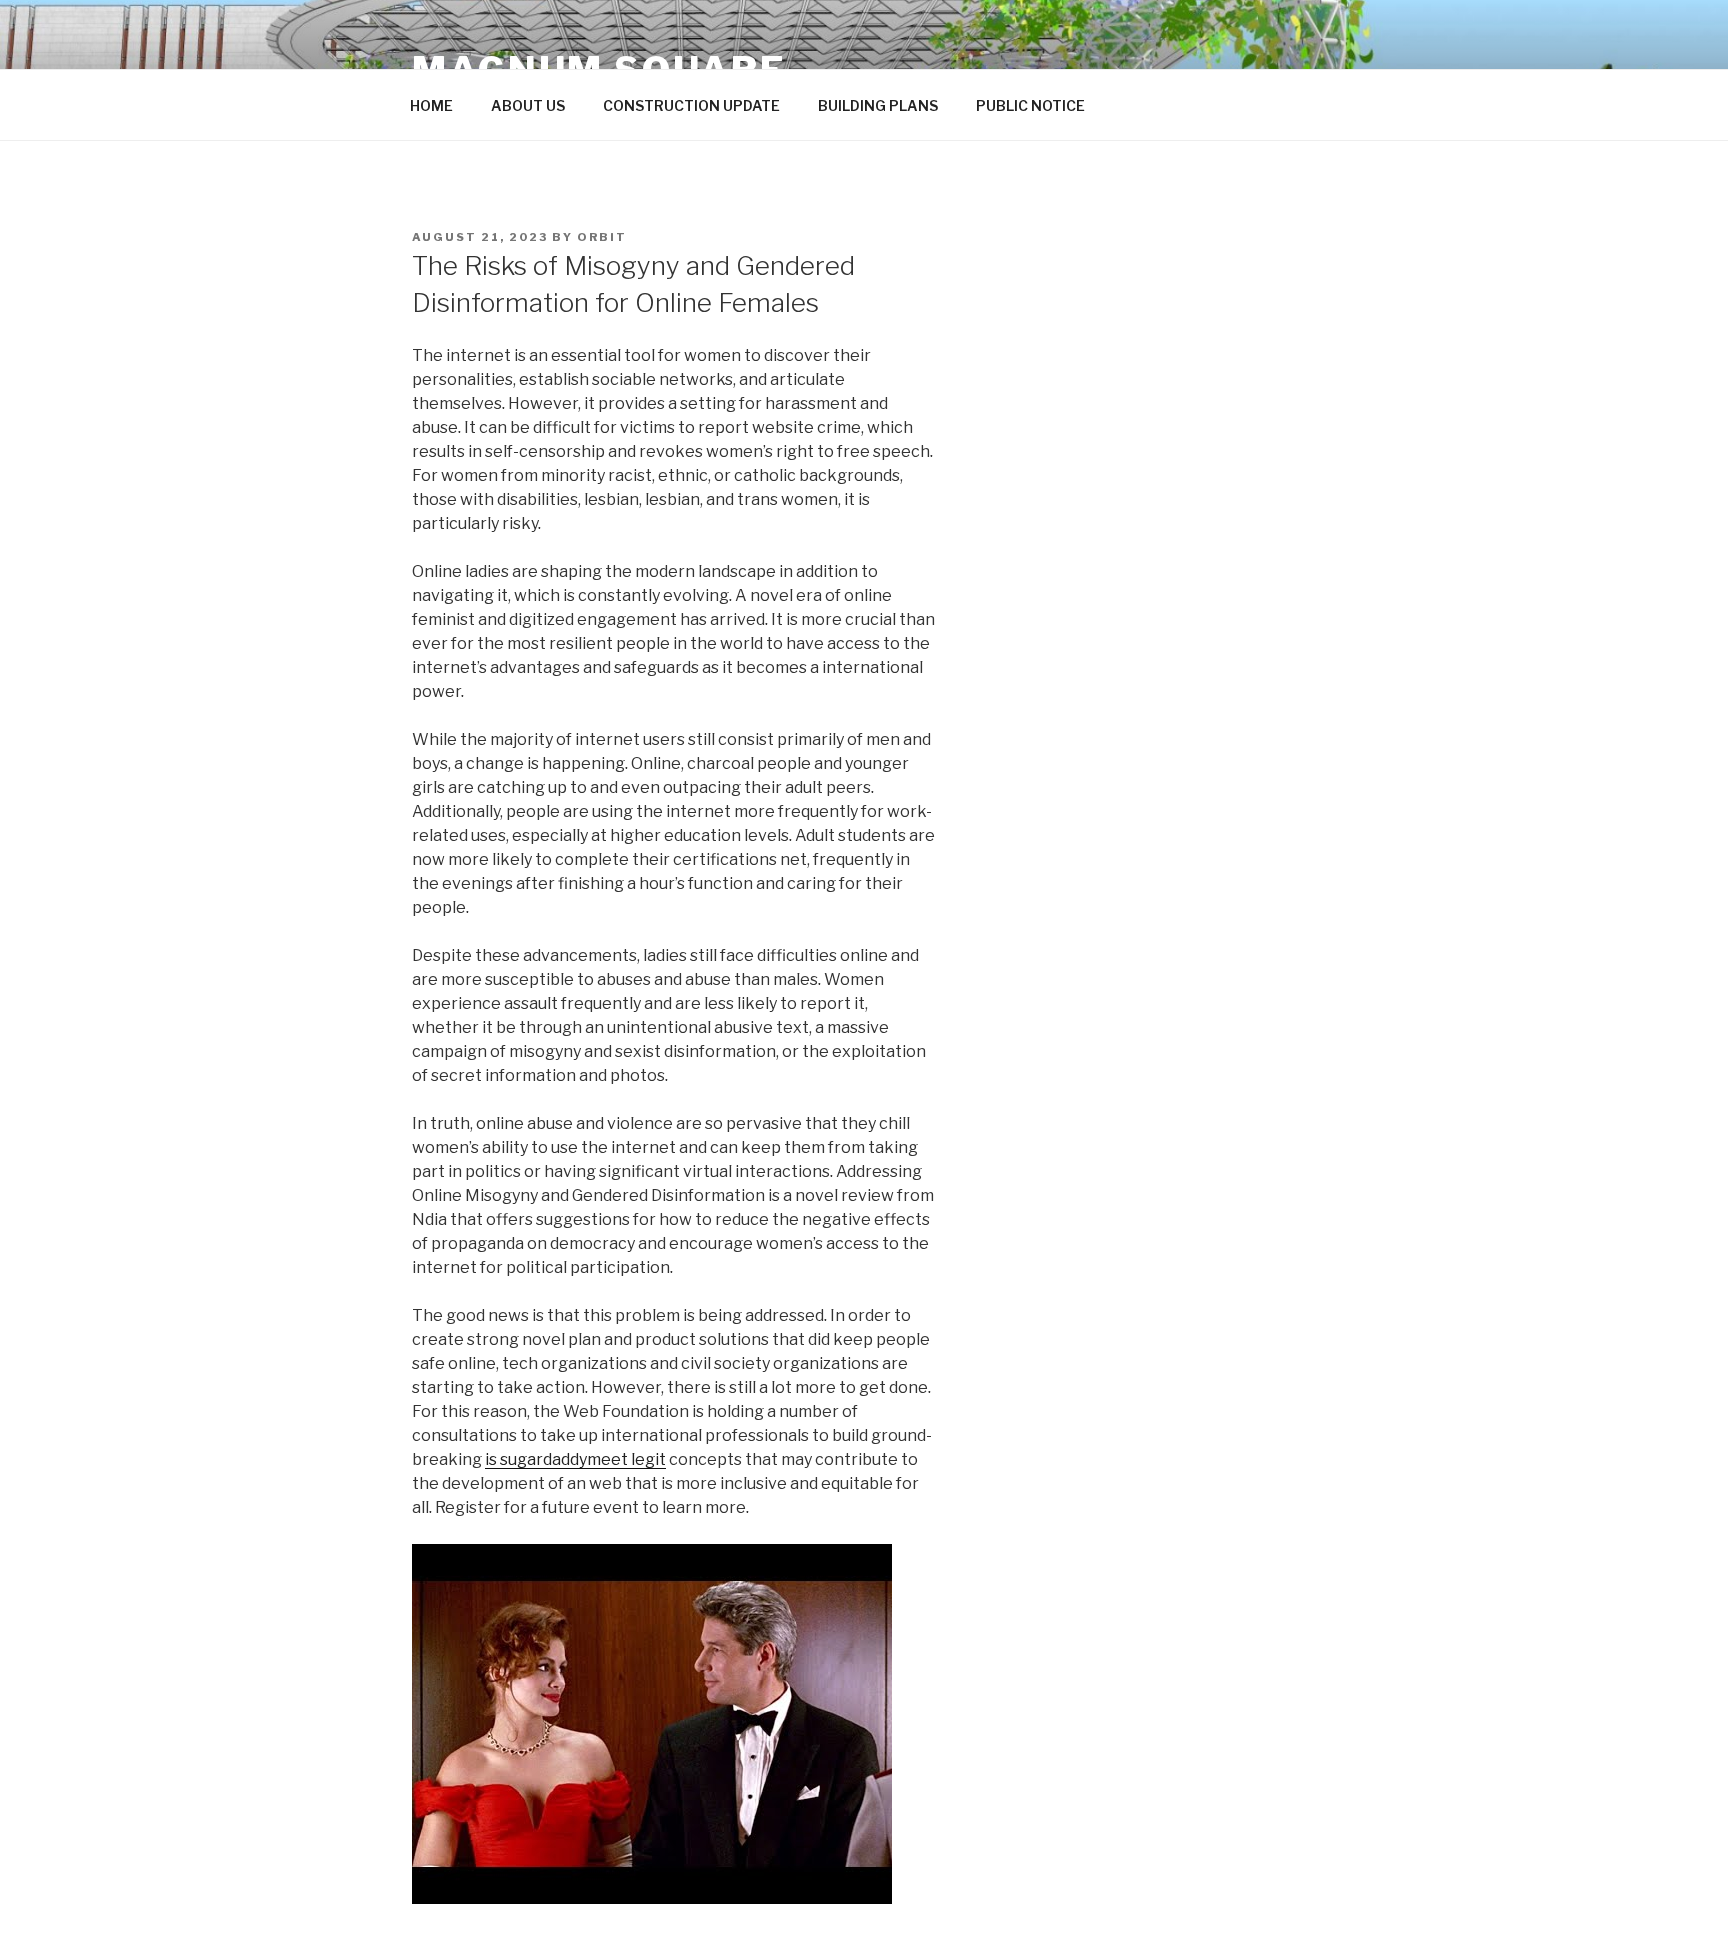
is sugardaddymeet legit (575, 1459)
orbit (602, 237)
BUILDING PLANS (878, 105)
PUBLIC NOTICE (1030, 105)
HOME (431, 105)
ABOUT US (528, 105)
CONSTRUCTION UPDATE (691, 105)
